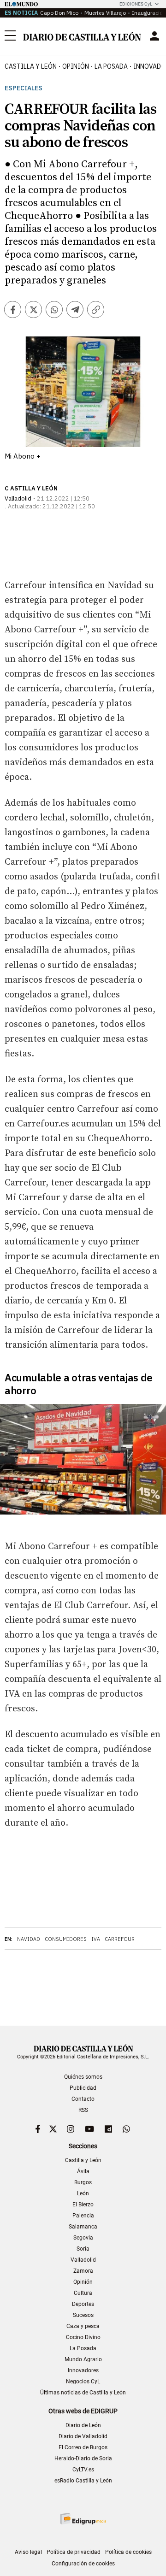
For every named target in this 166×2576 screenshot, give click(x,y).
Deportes (83, 2304)
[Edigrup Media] (83, 2519)
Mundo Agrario (83, 2359)
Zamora (83, 2271)
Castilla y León (31, 66)
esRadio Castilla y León (83, 2481)
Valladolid (83, 2260)
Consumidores (66, 1939)
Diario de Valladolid (83, 2436)
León (83, 2193)
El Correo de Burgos (83, 2447)
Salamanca (83, 2227)
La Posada (111, 66)
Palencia (83, 2216)
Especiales (24, 88)
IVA (96, 1939)
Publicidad (83, 2088)
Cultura (83, 2293)
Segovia (83, 2238)
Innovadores (83, 2370)
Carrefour (120, 1939)
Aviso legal (28, 2552)
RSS (83, 2110)
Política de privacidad (74, 2552)
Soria (83, 2249)
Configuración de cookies (83, 2564)
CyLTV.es (83, 2470)
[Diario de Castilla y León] (82, 36)
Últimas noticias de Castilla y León (83, 2393)
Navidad (29, 1939)
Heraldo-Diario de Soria (83, 2458)
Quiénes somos (83, 2077)
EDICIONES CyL (136, 4)
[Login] (154, 36)
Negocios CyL (83, 2381)
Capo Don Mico (59, 13)
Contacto (83, 2099)
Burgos (83, 2182)
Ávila (83, 2171)
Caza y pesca (83, 2326)
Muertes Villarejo (105, 13)
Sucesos (83, 2315)
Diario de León (83, 2425)
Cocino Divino (83, 2337)
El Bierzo (83, 2205)
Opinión (76, 66)
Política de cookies (128, 2552)
